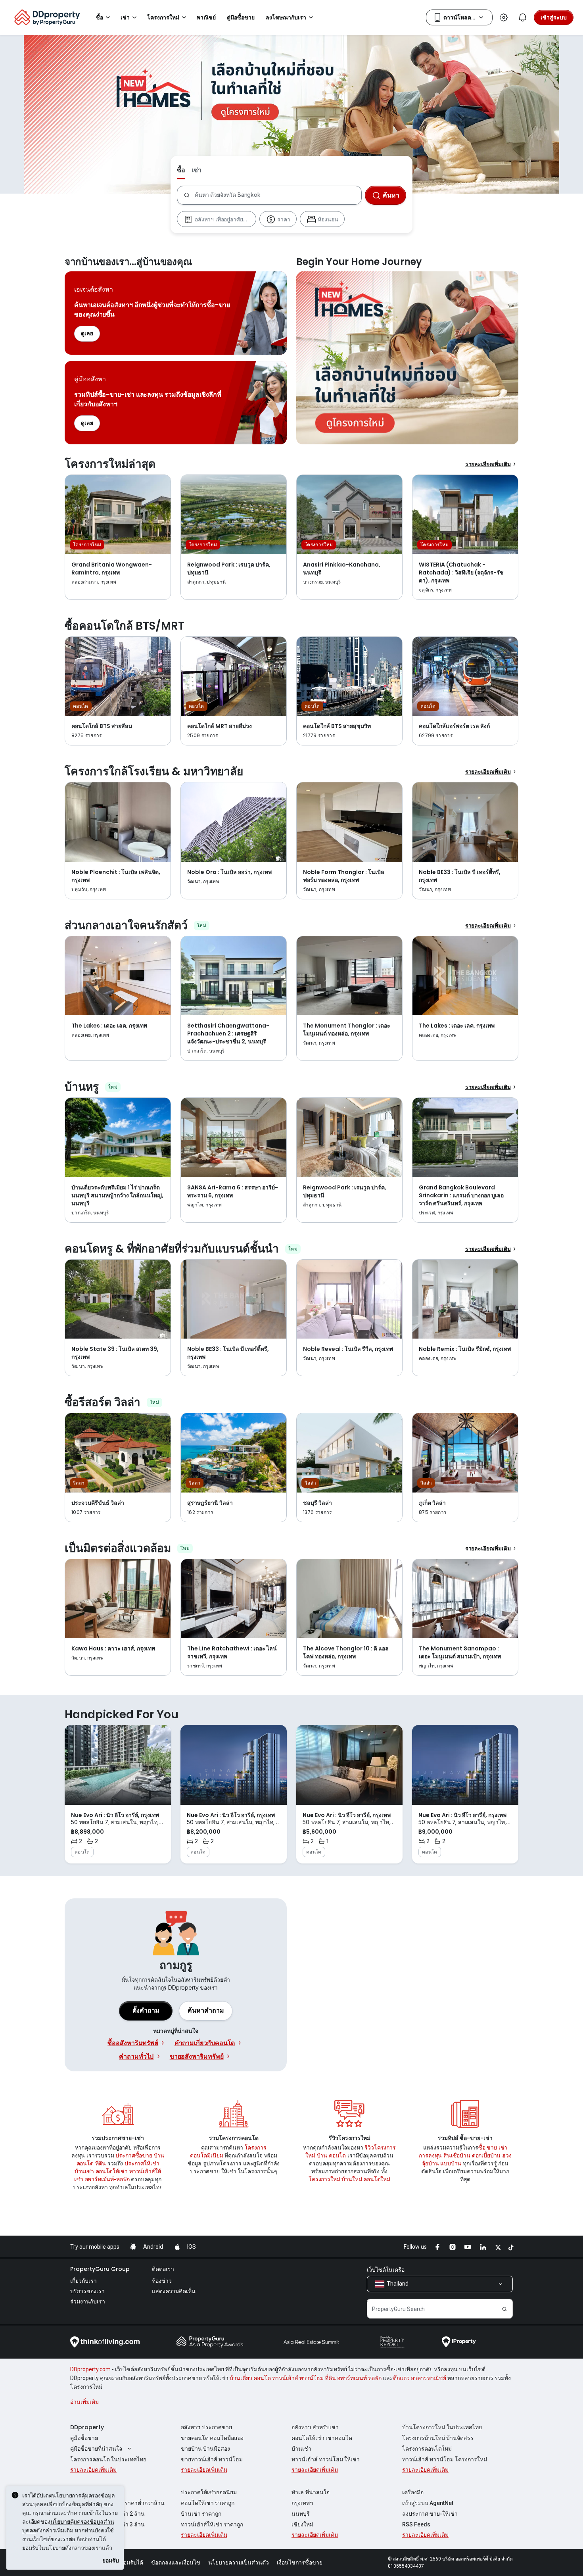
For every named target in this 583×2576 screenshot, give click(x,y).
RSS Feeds (416, 2524)
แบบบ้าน (451, 2163)
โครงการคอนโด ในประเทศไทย (108, 2459)
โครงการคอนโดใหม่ (427, 2449)
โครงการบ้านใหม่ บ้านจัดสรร (438, 2438)
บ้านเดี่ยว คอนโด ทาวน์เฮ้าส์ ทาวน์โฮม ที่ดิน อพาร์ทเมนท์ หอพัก (306, 2378)
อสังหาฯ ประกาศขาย (206, 2427)
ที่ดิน (101, 2163)
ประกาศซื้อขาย (134, 2155)
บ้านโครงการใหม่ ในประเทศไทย (442, 2427)
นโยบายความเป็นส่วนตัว (239, 2563)
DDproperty (87, 2427)
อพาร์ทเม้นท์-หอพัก (107, 2179)
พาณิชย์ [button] (206, 17)
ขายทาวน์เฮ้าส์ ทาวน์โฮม (212, 2459)
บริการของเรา (87, 2291)
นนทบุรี (301, 2514)
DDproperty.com (90, 2369)
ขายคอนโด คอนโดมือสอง (212, 2438)
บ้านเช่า (84, 2171)
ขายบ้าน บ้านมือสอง (205, 2449)
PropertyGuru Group (100, 2269)
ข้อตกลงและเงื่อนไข (176, 2563)
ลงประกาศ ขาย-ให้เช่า (430, 2514)
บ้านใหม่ (352, 2179)
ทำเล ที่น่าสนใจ (311, 2492)
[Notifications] (523, 17)
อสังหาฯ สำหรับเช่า (315, 2427)
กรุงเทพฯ (302, 2503)
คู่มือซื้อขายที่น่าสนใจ (96, 2449)
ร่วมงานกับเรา (88, 2301)
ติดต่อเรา (163, 2269)
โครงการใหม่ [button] (163, 17)
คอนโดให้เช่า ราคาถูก (208, 2503)
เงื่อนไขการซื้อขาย (300, 2563)
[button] (206, 2011)
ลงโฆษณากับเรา (286, 17)
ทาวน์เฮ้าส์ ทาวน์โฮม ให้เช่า (326, 2459)
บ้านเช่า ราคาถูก (201, 2514)
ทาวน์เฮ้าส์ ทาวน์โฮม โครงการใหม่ (445, 2459)
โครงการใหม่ (324, 2179)
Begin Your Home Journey (407, 358)
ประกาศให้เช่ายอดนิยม (209, 2492)
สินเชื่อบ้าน (457, 2155)
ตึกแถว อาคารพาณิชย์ (420, 2378)
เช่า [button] (125, 17)
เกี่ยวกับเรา (83, 2281)
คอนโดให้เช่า (112, 2171)
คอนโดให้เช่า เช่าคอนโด (322, 2438)
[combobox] (278, 195)
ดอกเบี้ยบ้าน (486, 2155)
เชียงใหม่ (302, 2524)
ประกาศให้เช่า (142, 2163)
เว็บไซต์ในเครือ (386, 2270)
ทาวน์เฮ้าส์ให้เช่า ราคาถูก (212, 2524)
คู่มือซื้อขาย (84, 2438)
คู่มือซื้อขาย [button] (241, 17)
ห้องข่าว (162, 2281)
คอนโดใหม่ (377, 2179)
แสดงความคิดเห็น (174, 2291)
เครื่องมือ (413, 2492)
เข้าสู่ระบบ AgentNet (428, 2503)
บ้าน (159, 2155)
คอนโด (85, 2163)
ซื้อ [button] (100, 17)
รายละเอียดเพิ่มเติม (488, 464)
